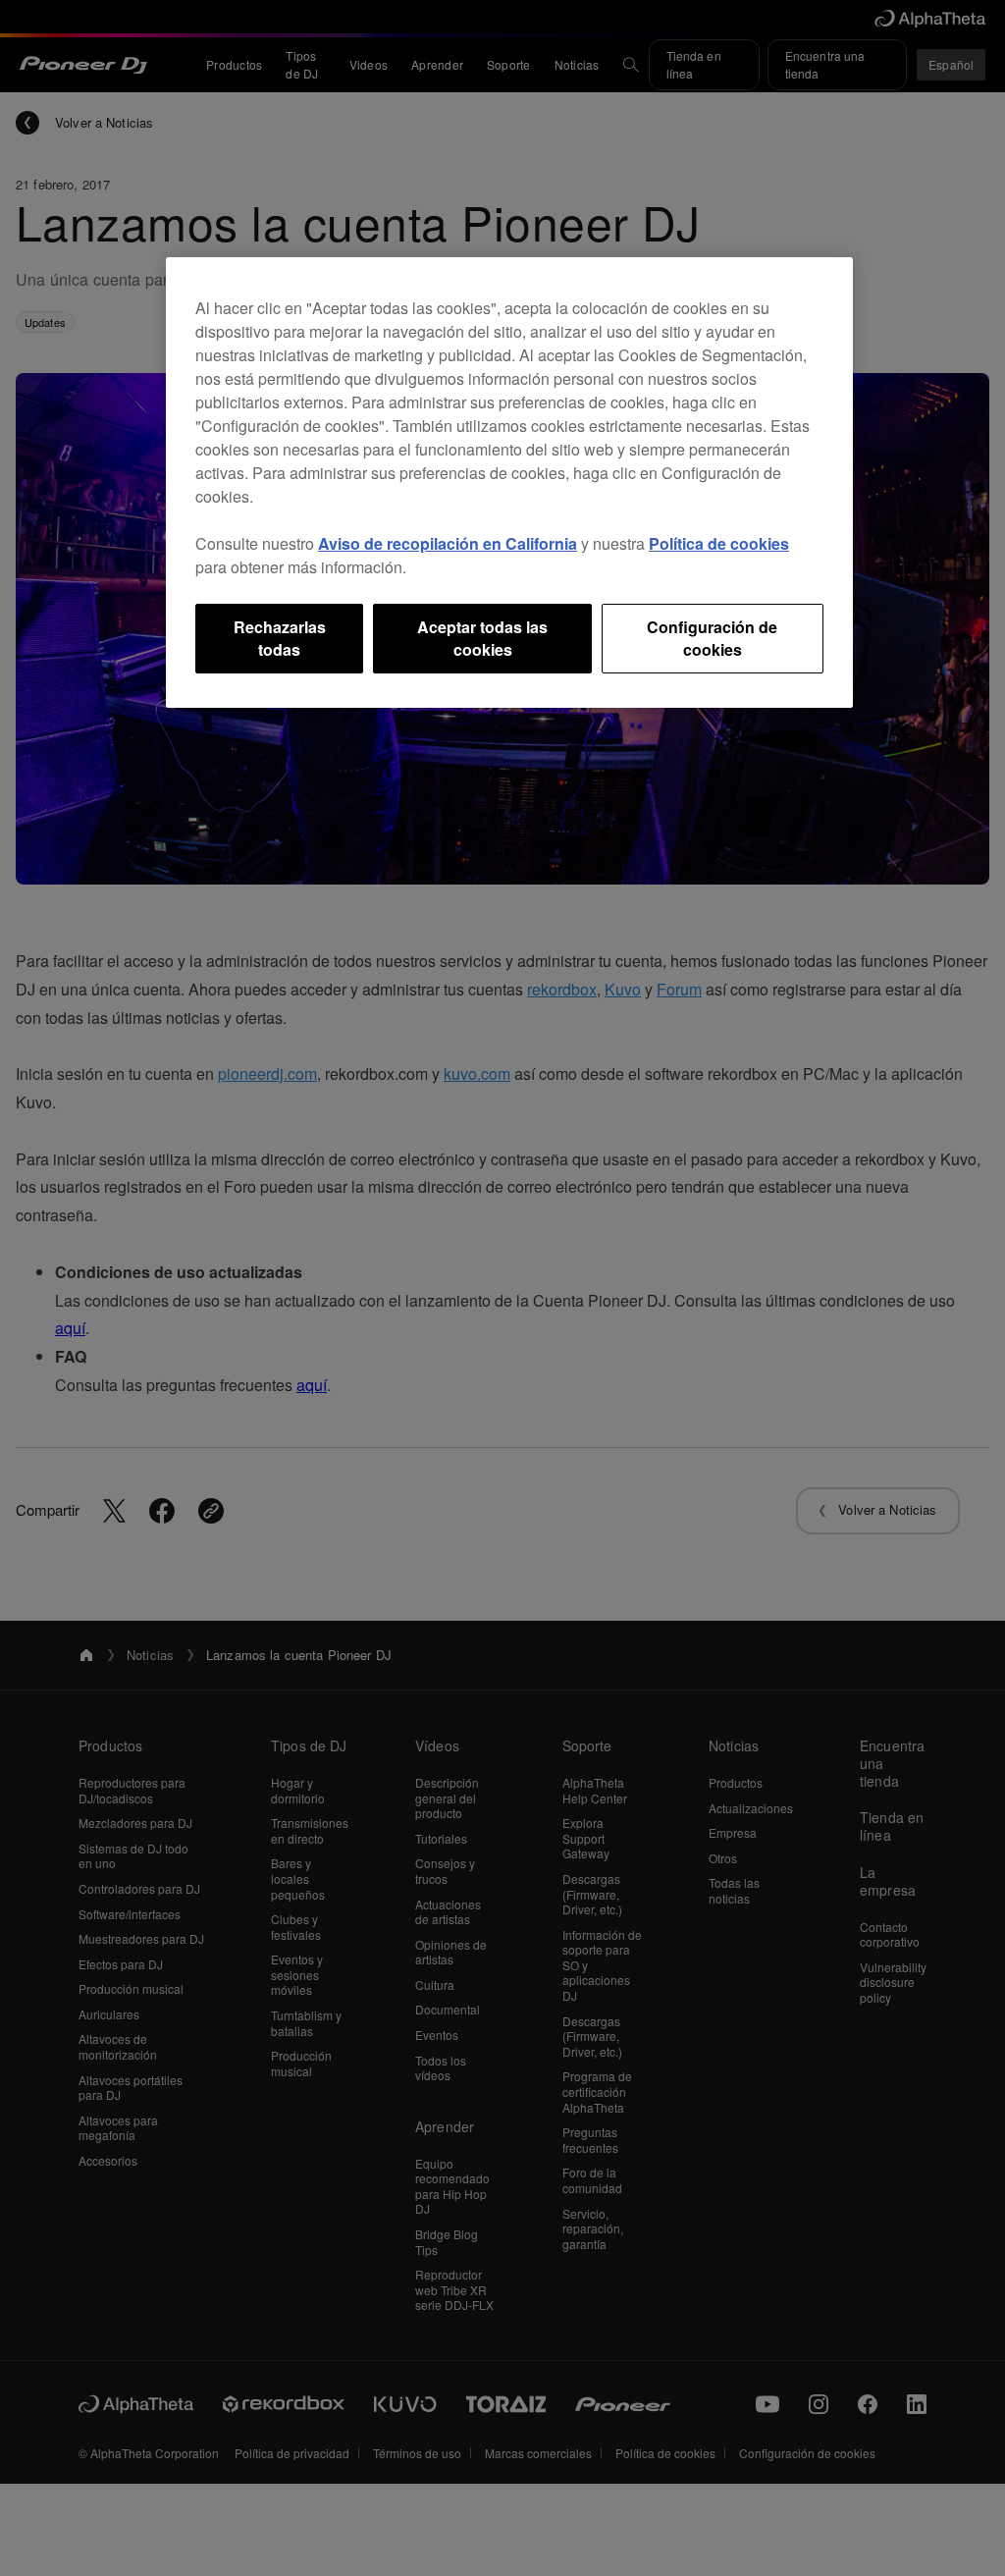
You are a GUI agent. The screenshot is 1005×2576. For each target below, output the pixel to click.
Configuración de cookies (712, 638)
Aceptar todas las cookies (482, 638)
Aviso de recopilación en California (448, 543)
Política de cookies (719, 543)
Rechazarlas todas (280, 638)
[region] (509, 483)
